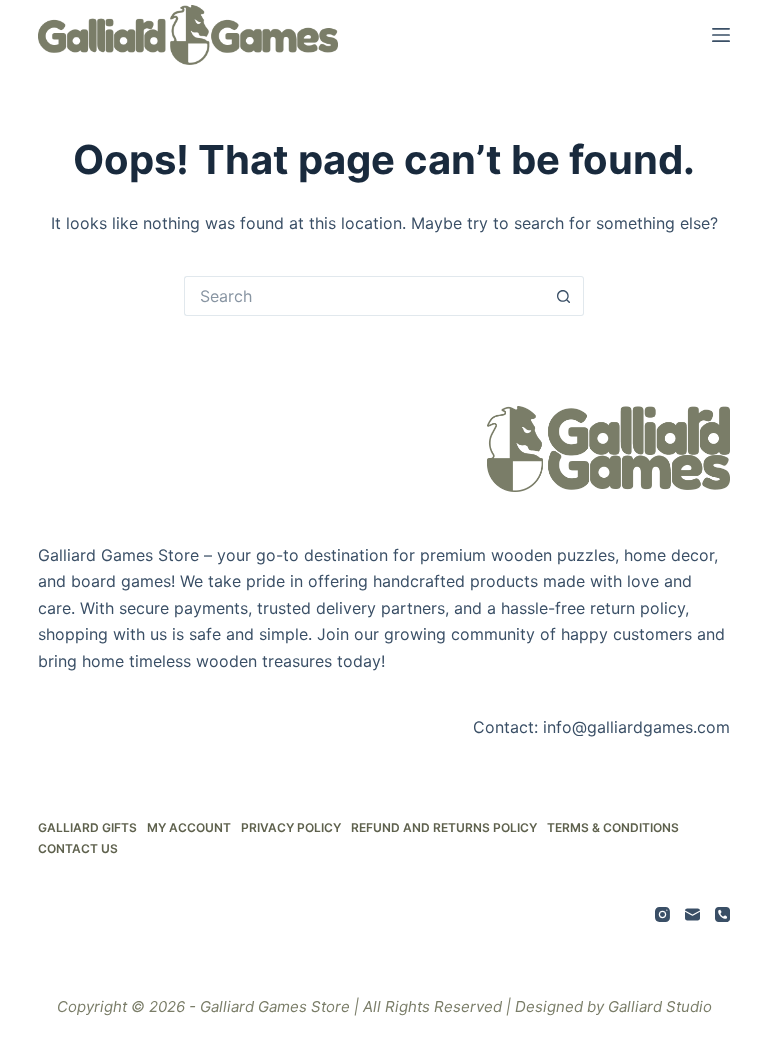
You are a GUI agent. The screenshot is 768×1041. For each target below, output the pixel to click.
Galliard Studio (660, 1006)
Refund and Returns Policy (444, 827)
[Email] (692, 914)
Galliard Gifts (87, 827)
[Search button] (564, 296)
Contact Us (78, 848)
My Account (189, 827)
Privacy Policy (291, 827)
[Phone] (722, 914)
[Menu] (721, 35)
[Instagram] (662, 914)
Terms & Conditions (613, 827)
